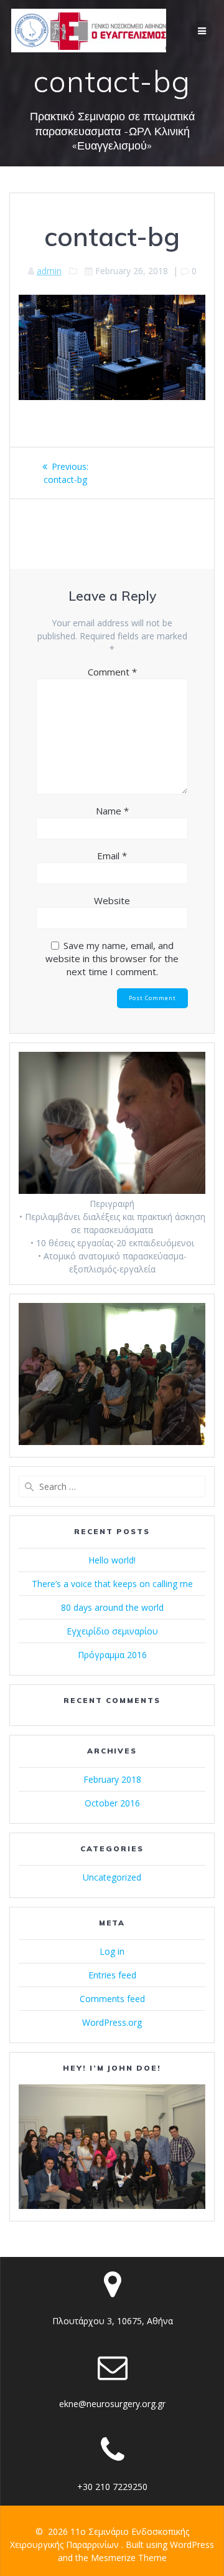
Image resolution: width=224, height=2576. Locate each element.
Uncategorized (112, 1877)
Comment (112, 672)
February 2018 (112, 1779)
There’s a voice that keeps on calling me (112, 1584)
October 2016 (112, 1803)
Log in (112, 1951)
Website (112, 900)
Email (112, 856)
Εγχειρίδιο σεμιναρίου (112, 1631)
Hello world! (112, 1560)
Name (112, 811)
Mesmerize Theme (129, 2558)
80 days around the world (112, 1607)
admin (49, 271)
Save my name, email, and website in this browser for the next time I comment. (112, 958)
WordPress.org (112, 2022)
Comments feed (112, 1999)
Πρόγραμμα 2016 (112, 1655)
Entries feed (112, 1975)
